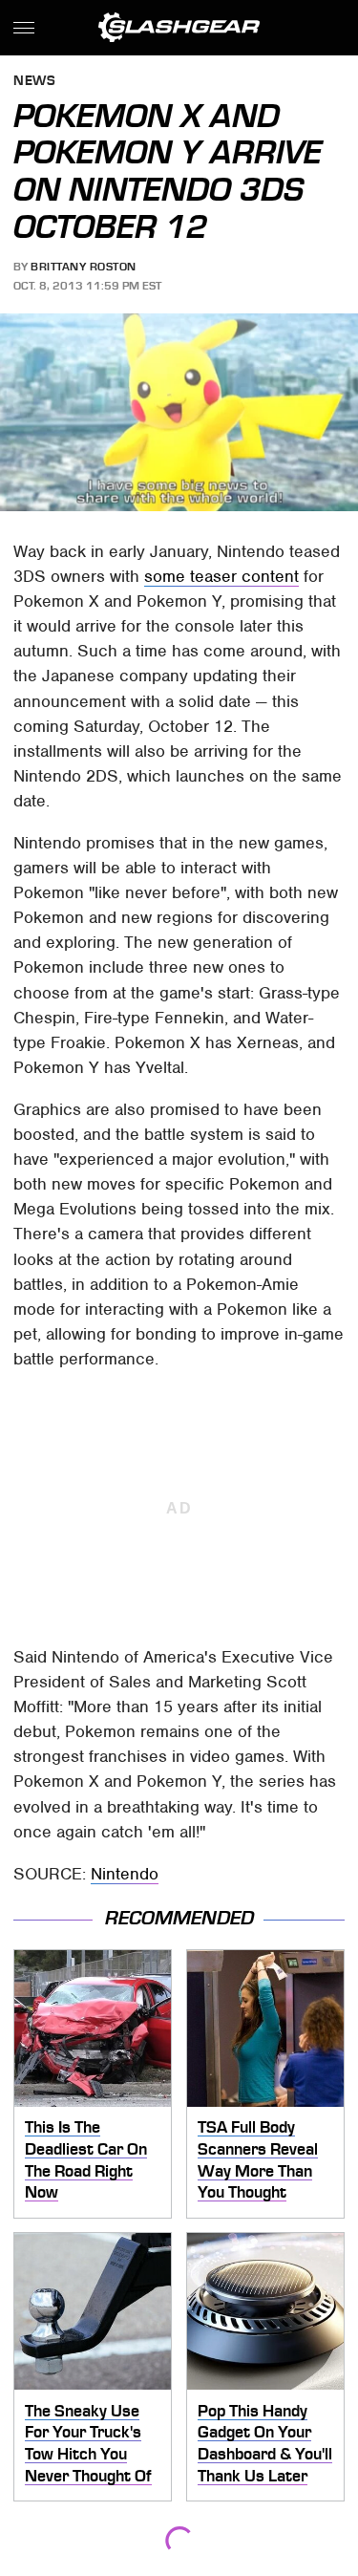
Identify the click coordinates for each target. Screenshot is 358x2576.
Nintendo (125, 1874)
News (34, 82)
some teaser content (221, 576)
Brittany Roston (84, 267)
